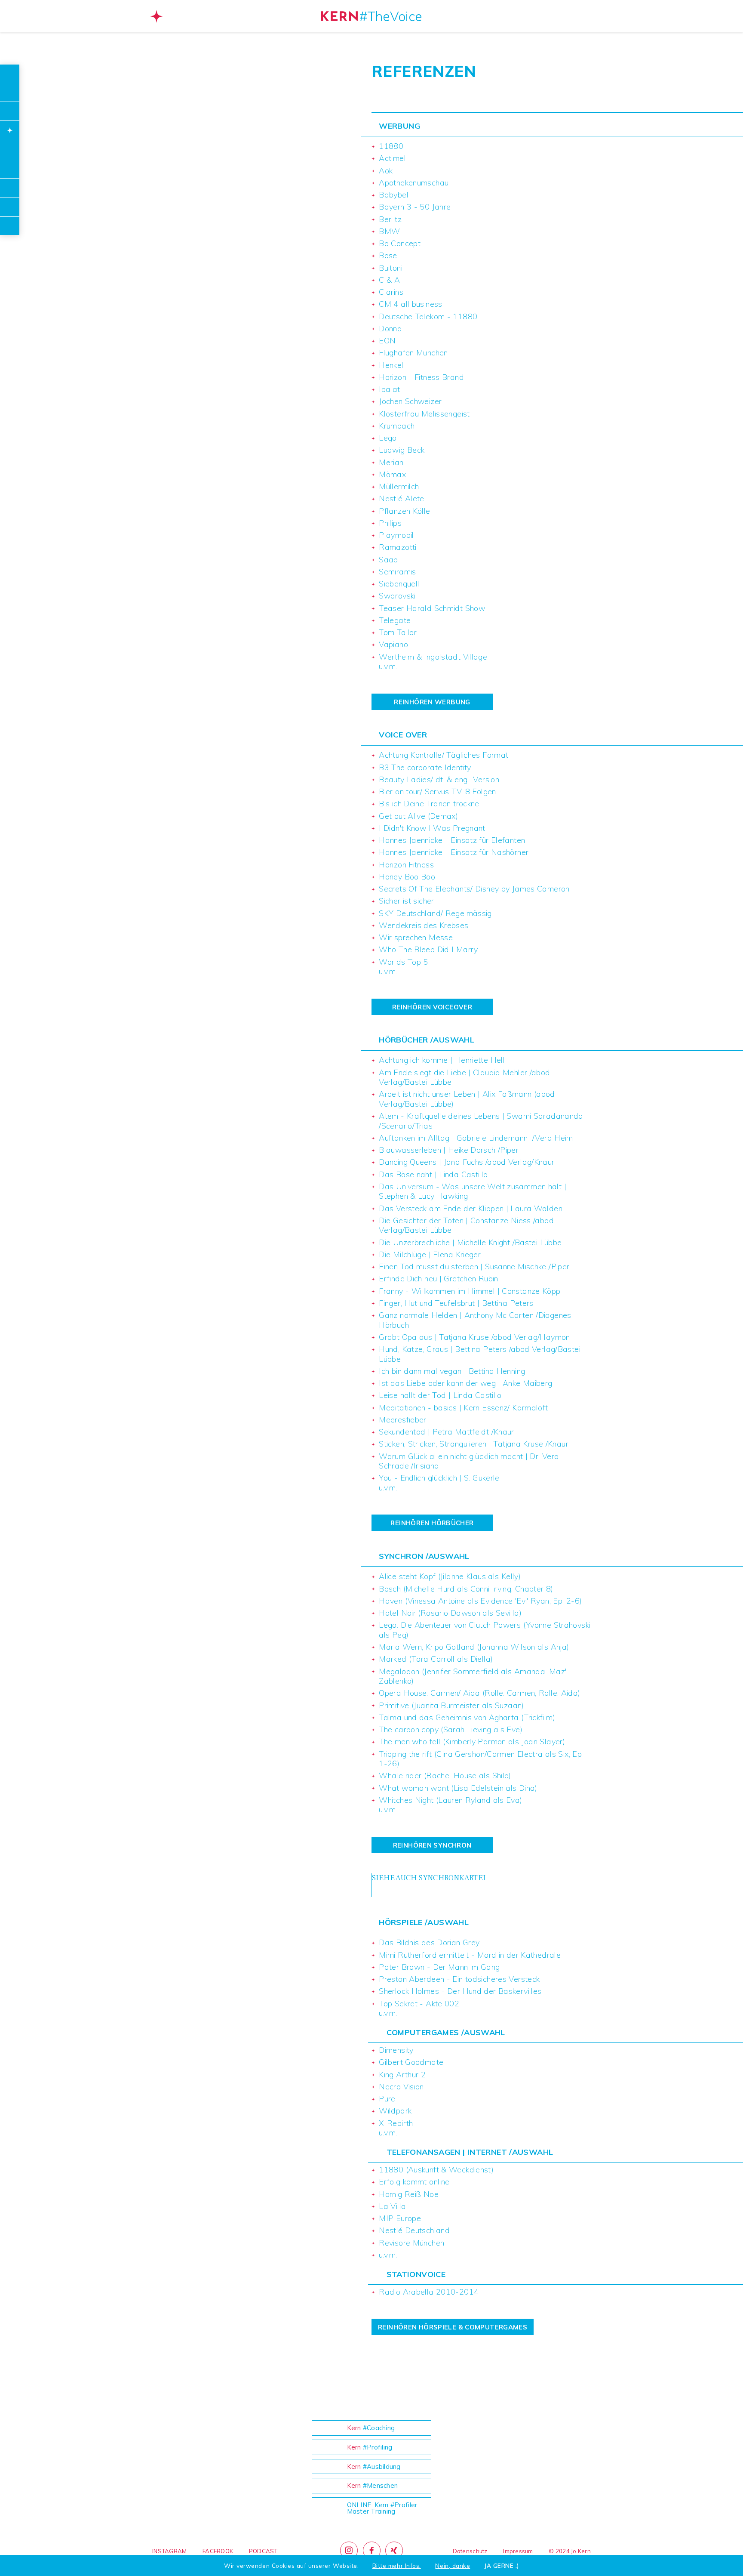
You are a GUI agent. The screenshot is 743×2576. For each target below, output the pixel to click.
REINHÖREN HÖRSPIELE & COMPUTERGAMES (453, 2327)
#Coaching (371, 2428)
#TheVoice (391, 16)
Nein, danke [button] (453, 2566)
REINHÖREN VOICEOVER (432, 1007)
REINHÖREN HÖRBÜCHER (432, 1523)
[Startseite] (339, 16)
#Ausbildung (374, 2466)
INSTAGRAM (169, 2551)
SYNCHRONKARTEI (451, 1878)
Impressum (518, 2551)
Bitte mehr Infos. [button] (397, 2566)
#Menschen (373, 2485)
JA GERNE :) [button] (502, 2566)
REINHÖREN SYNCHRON (432, 1845)
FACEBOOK (218, 2551)
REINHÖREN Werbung (432, 702)
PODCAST (263, 2551)
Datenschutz (470, 2551)
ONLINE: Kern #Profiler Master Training (382, 2508)
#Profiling (370, 2447)
